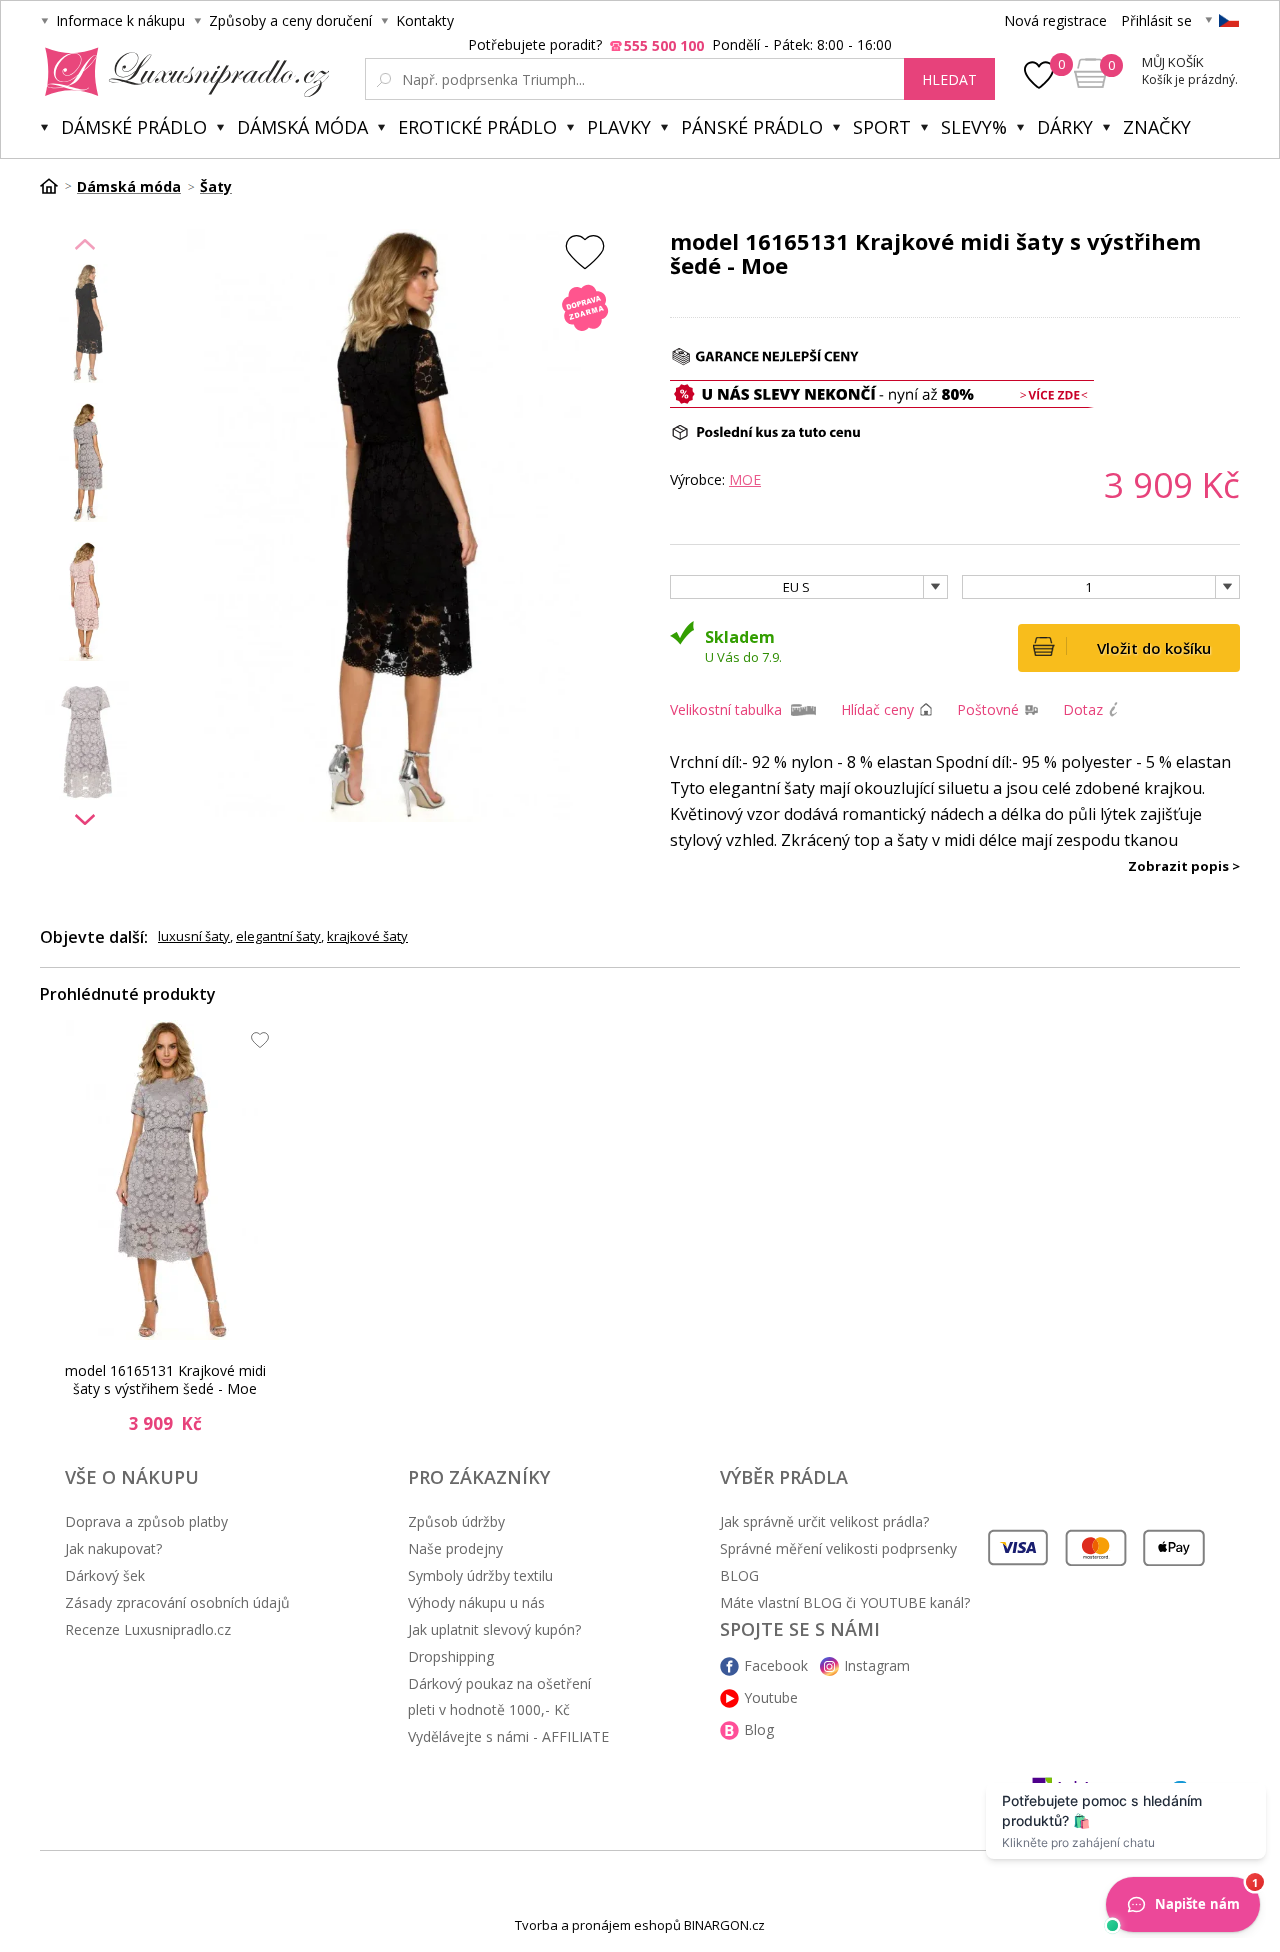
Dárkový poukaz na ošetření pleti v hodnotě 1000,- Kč (499, 1696)
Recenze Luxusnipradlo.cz (148, 1629)
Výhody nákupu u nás (476, 1602)
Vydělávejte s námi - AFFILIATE (508, 1736)
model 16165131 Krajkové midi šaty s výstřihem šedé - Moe (165, 1379)
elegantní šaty (278, 936)
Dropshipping (451, 1656)
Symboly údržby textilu (480, 1575)
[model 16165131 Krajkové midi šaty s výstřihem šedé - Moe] (171, 1180)
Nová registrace (1055, 20)
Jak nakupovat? (113, 1548)
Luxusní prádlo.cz (181, 72)
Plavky (619, 127)
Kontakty (425, 20)
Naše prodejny (455, 1548)
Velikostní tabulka (726, 709)
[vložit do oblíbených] (585, 251)
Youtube (771, 1697)
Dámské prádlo (134, 127)
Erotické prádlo (477, 127)
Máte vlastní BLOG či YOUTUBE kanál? (845, 1602)
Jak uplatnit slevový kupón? (494, 1629)
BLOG (739, 1575)
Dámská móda (302, 127)
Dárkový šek (105, 1575)
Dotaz (1083, 709)
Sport (882, 127)
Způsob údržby (456, 1521)
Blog (759, 1729)
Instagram (877, 1665)
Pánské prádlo (752, 127)
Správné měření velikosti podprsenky (838, 1548)
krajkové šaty (367, 936)
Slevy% (974, 127)
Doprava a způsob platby (146, 1521)
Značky (1157, 127)
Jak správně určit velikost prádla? (824, 1521)
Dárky (1065, 127)
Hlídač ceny (877, 709)
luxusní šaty (194, 936)
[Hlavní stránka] (56, 186)
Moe (745, 479)
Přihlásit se (1156, 20)
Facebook (776, 1665)
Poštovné (988, 709)
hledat (949, 79)
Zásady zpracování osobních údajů (177, 1602)
